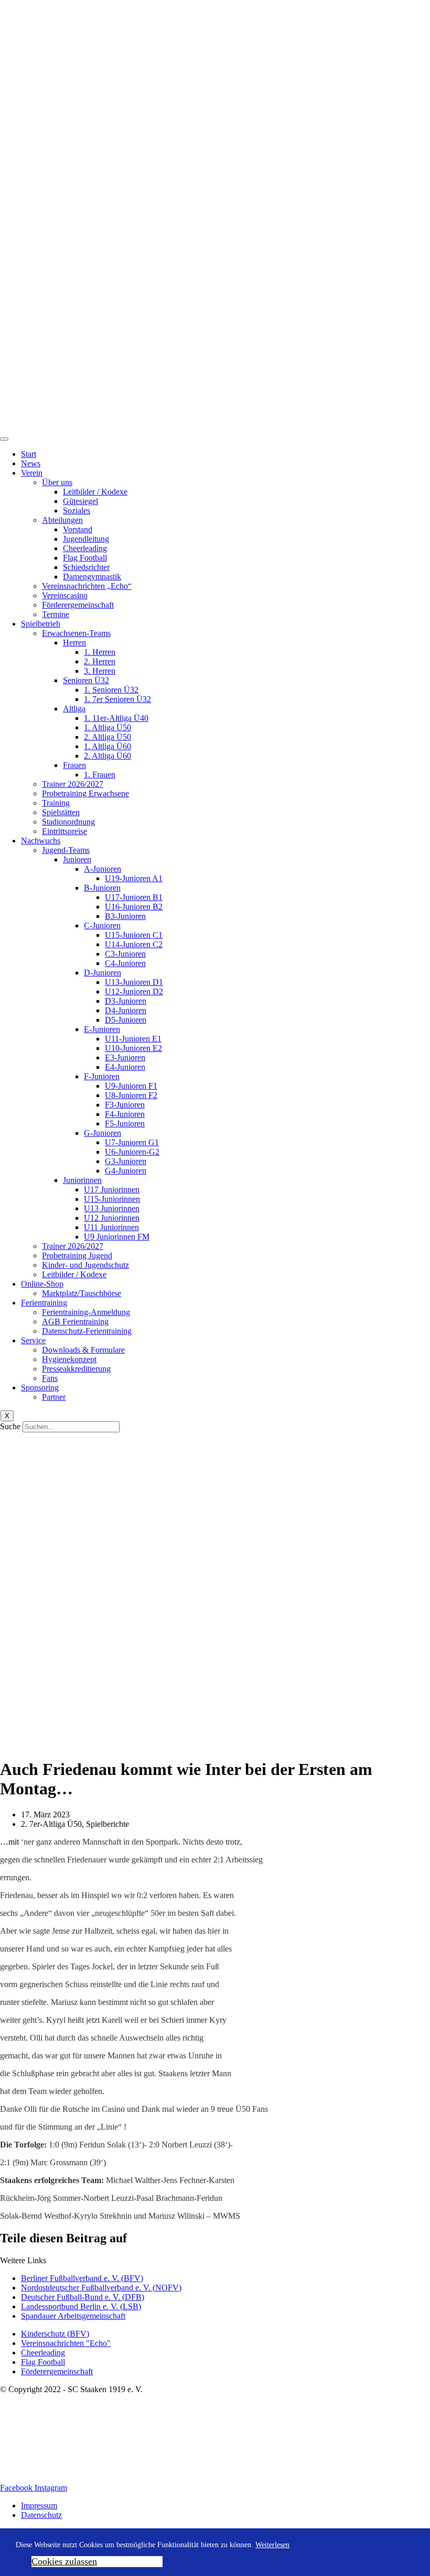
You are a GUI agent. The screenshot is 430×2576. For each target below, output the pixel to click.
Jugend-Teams (66, 850)
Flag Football (85, 558)
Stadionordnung (68, 822)
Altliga (74, 709)
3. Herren (100, 671)
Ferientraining (44, 1303)
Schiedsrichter (86, 567)
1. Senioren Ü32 (111, 690)
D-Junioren (103, 973)
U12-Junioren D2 (134, 991)
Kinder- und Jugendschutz (85, 1265)
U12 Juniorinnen (112, 1218)
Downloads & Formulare (83, 1350)
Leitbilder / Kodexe (95, 492)
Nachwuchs (41, 841)
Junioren (77, 859)
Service (33, 1340)
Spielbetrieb (41, 624)
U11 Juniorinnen (111, 1227)
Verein (32, 473)
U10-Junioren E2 (133, 1048)
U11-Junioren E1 (133, 1039)
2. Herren (100, 661)
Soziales (77, 511)
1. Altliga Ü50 (107, 727)
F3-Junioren (125, 1105)
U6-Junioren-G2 (132, 1152)
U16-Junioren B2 (134, 907)
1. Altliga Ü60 (107, 746)
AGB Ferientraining (75, 1322)
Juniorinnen (82, 1180)
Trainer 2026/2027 (73, 784)
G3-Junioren (126, 1161)
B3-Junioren (125, 916)
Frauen (74, 765)
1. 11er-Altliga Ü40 (116, 718)
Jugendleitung (86, 539)
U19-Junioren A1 (134, 878)
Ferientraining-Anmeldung (86, 1312)
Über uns (57, 482)
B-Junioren (102, 888)
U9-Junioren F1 (131, 1086)
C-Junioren (102, 925)
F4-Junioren (125, 1114)
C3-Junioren (125, 954)
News (31, 463)
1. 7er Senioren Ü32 (117, 699)
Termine (56, 614)
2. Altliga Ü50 (107, 737)
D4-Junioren (126, 1010)
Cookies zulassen (64, 2561)
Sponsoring (40, 1388)
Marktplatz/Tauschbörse (82, 1293)
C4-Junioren (125, 963)
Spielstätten (61, 812)
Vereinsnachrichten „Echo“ (87, 586)
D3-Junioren (126, 1001)
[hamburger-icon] (4, 439)
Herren (74, 643)
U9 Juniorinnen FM (117, 1237)
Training (56, 803)
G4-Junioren (126, 1171)
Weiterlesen (272, 2545)
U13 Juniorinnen (112, 1208)
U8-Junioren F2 (131, 1095)
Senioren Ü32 (86, 680)
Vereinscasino (65, 595)
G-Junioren (103, 1133)
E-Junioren (102, 1029)
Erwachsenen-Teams (76, 633)
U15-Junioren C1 (134, 935)
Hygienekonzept (69, 1359)
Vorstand (78, 529)
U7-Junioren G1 (132, 1142)
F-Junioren (102, 1076)
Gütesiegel (80, 501)
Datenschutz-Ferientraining (87, 1331)
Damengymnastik (92, 577)
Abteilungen (62, 520)
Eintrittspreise (64, 831)
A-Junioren (103, 869)
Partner (54, 1397)
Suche (10, 1426)
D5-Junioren (126, 1020)
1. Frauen (100, 775)
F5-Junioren (125, 1123)
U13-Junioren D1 (134, 982)
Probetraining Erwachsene (85, 793)
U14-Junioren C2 (134, 944)
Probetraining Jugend (77, 1256)
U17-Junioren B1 (134, 897)
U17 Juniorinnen (112, 1190)
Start (29, 454)
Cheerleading (85, 548)
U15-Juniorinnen (112, 1199)
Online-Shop (42, 1284)
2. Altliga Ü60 (107, 756)
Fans (50, 1378)
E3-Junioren (125, 1057)
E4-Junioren (125, 1067)
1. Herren (100, 652)
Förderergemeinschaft (78, 605)
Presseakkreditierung (76, 1369)
